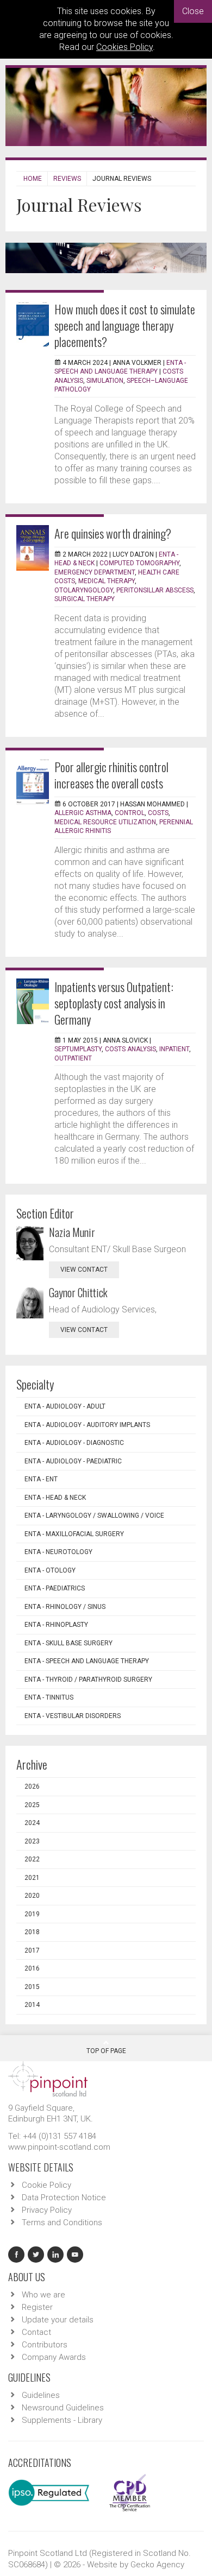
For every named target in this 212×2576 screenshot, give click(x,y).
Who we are (43, 2295)
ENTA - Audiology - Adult (65, 1406)
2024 (32, 1823)
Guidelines (41, 2395)
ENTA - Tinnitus (49, 1697)
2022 (32, 1859)
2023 (32, 1841)
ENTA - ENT (41, 1479)
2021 (32, 1878)
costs (158, 813)
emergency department (95, 572)
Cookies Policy (124, 47)
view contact (84, 1270)
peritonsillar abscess (155, 590)
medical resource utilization (105, 822)
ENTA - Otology (50, 1570)
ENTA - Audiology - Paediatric (73, 1461)
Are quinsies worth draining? (113, 533)
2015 (32, 1987)
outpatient (73, 1058)
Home (33, 179)
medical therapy (107, 581)
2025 (32, 1805)
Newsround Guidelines (63, 2408)
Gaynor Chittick (78, 1292)
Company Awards (54, 2357)
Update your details (58, 2320)
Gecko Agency (157, 2565)
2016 (32, 1968)
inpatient (174, 1049)
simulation (105, 381)
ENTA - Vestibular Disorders (73, 1716)
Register (37, 2307)
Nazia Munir (72, 1232)
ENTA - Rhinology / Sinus (65, 1607)
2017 (32, 1950)
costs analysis (130, 1049)
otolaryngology (84, 590)
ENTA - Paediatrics (55, 1588)
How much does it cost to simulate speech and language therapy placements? (125, 325)
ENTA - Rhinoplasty (56, 1625)
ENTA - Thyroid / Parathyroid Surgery (88, 1680)
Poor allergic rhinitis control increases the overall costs (111, 775)
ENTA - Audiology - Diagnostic (74, 1443)
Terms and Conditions (62, 2223)
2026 (32, 1786)
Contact (36, 2332)
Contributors (45, 2345)
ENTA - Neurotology (58, 1552)
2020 (32, 1896)
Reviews (67, 179)
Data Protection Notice (64, 2198)
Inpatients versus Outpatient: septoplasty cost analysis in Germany (114, 1003)
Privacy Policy (47, 2210)
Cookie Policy (46, 2185)
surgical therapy (85, 599)
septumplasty (78, 1049)
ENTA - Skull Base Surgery (68, 1643)
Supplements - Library (62, 2420)
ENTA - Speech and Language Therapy (87, 1661)
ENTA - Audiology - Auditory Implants (87, 1425)
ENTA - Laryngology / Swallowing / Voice (94, 1516)
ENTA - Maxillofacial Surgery (74, 1534)
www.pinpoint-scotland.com (59, 2147)
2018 (32, 1932)
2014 (32, 2005)
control (130, 813)
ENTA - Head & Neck (55, 1498)
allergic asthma (83, 813)
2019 (32, 1914)
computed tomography (139, 563)
